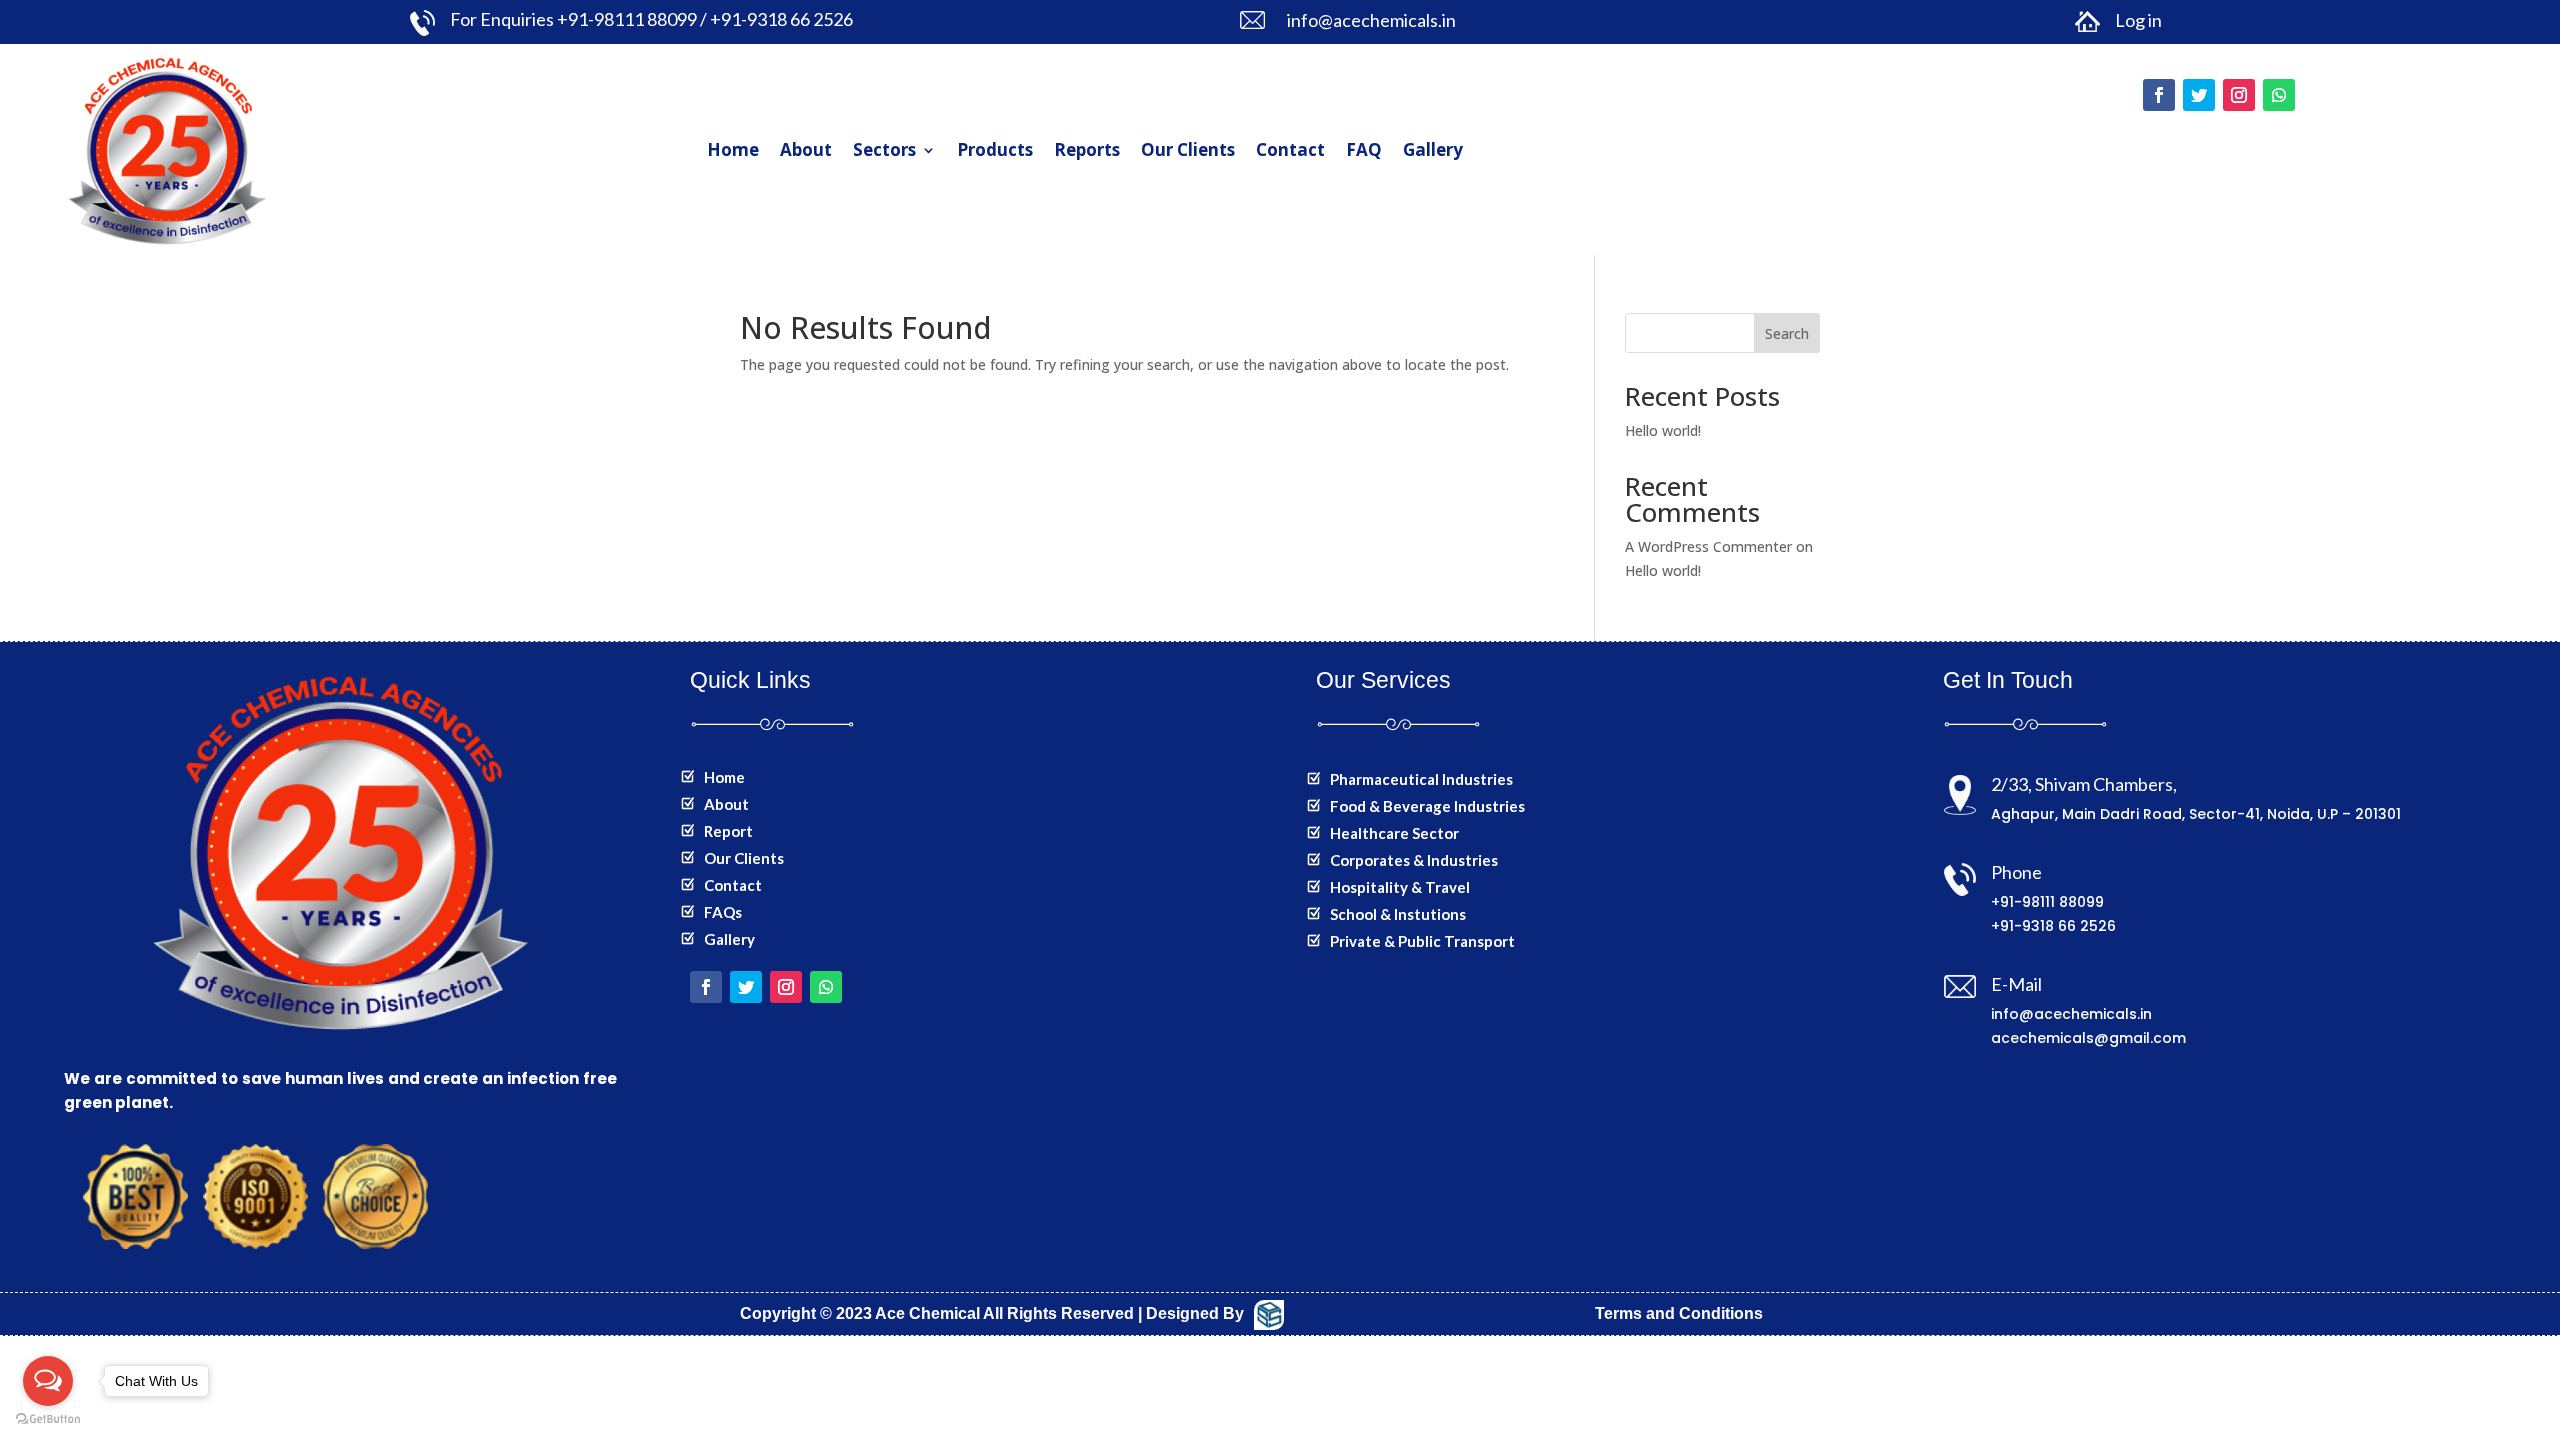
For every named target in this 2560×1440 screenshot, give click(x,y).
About (806, 149)
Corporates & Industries (1414, 860)
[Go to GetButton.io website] (48, 1419)
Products (995, 149)
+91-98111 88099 (2047, 902)
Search (1787, 333)
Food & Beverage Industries (1427, 806)
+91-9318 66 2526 (2053, 926)
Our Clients (1188, 149)
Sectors (884, 149)
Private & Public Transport (1422, 941)
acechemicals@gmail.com (2088, 1038)
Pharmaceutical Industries (1421, 779)
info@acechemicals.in (2071, 1014)
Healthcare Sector (1394, 833)
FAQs (723, 912)
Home (733, 149)
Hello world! (1663, 430)
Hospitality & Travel (1400, 887)
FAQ (1364, 149)
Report (728, 831)
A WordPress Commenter (1708, 546)
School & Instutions (1398, 914)
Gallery (1433, 149)
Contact (1290, 149)
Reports (1087, 149)
